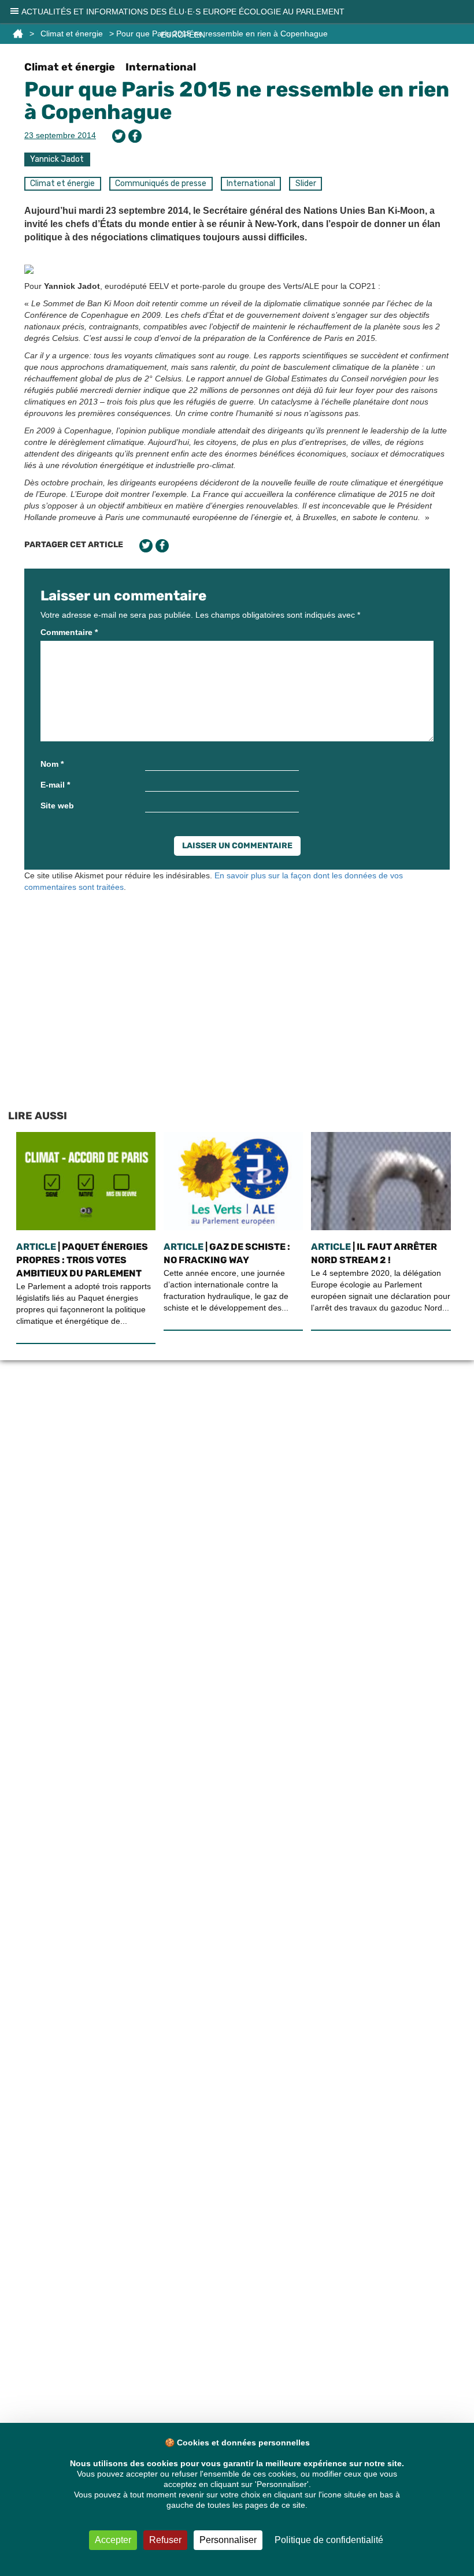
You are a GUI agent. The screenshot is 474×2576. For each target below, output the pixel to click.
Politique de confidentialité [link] (329, 2540)
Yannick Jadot (57, 159)
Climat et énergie (70, 67)
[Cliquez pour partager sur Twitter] (119, 136)
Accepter (113, 2540)
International (161, 67)
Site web (57, 806)
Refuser (165, 2540)
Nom (52, 764)
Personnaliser (228, 2540)
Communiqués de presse (161, 183)
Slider (306, 183)
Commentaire (69, 632)
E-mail (55, 785)
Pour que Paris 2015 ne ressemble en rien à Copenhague (237, 101)
